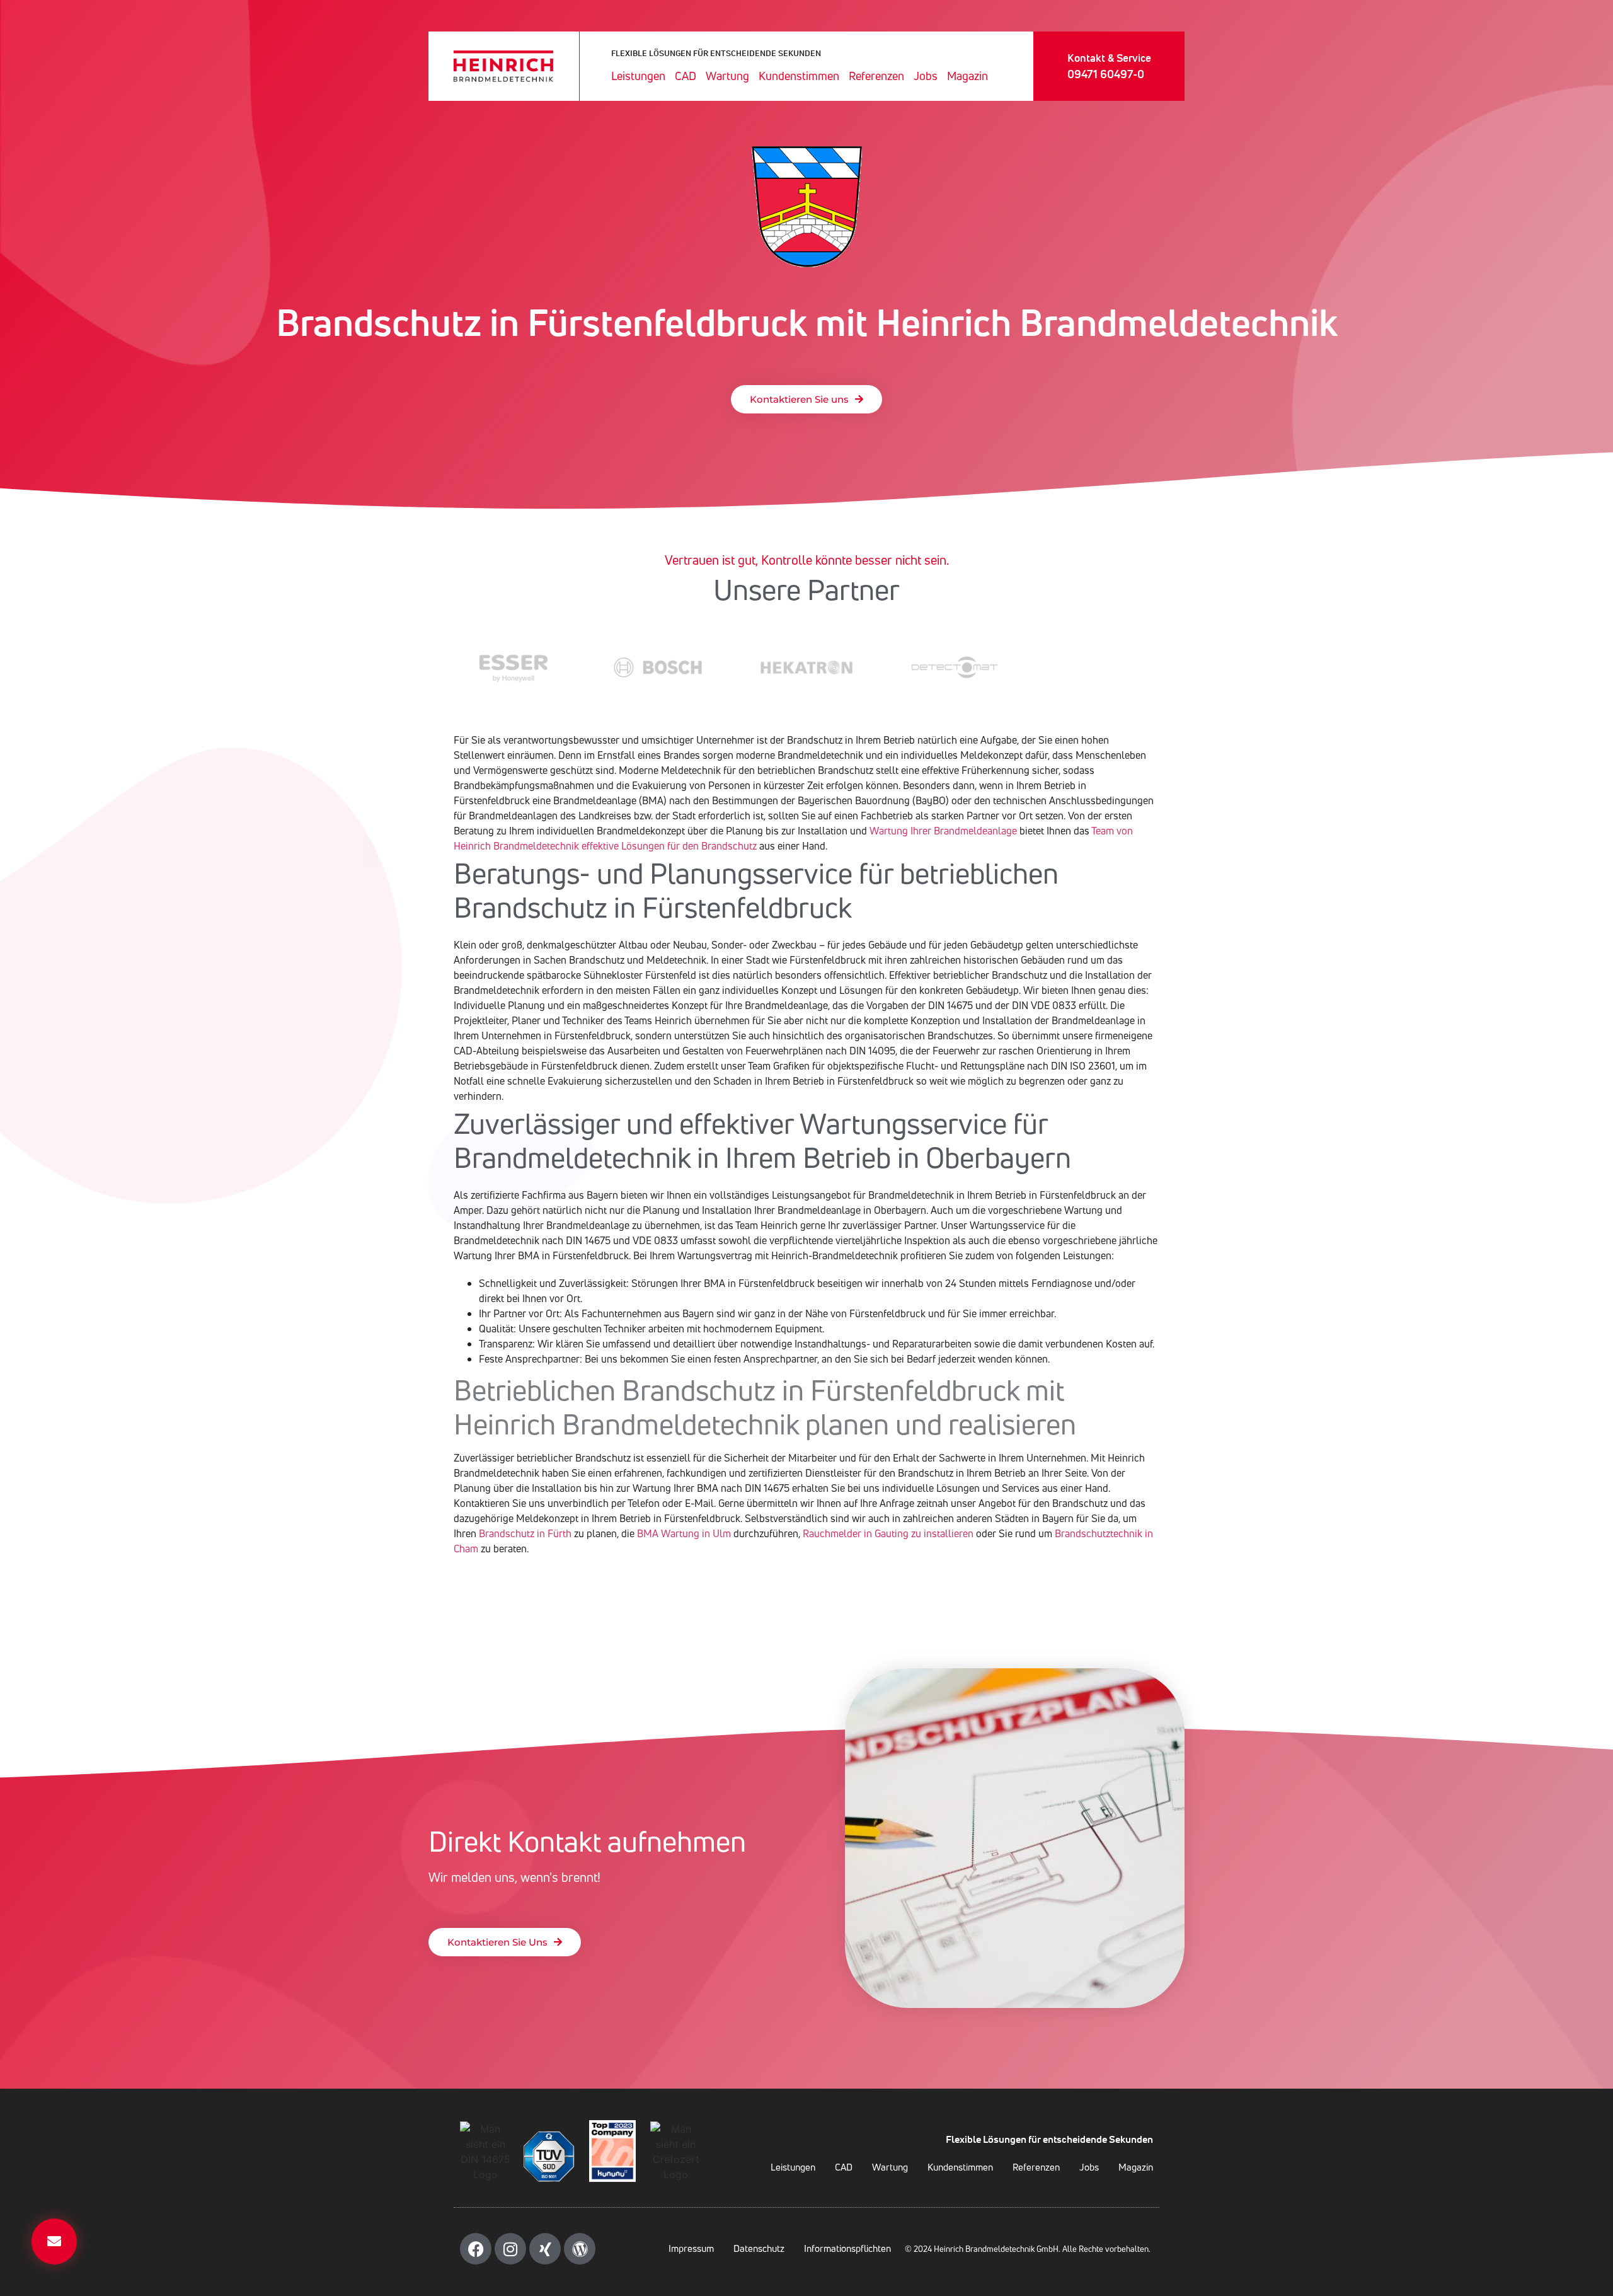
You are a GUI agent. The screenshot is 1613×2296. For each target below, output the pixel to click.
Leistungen (638, 76)
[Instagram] (510, 2249)
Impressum (691, 2248)
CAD (686, 76)
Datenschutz (759, 2248)
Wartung (727, 76)
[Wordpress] (580, 2249)
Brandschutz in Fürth (525, 1533)
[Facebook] (476, 2249)
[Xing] (545, 2249)
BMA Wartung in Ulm (684, 1533)
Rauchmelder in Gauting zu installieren (888, 1533)
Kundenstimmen (799, 76)
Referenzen (876, 76)
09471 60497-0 (1106, 74)
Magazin (967, 76)
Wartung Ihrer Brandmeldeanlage (943, 831)
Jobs (926, 76)
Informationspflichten (847, 2248)
